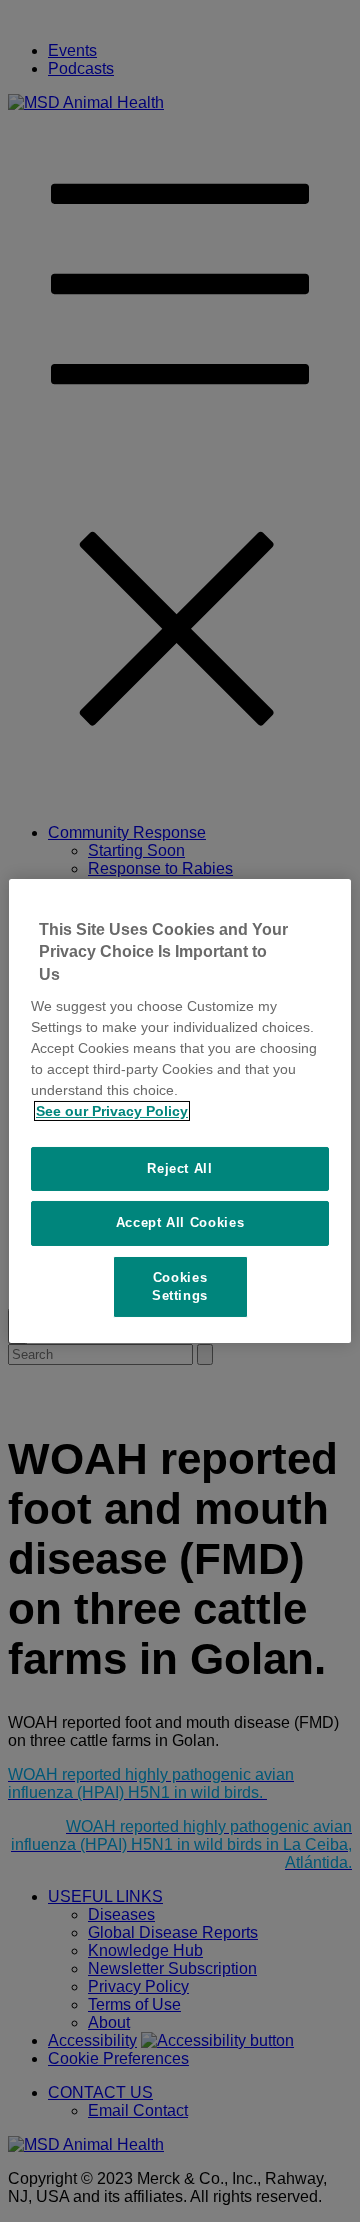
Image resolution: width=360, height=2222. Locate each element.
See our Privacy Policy (112, 1111)
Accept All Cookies (180, 1222)
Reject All (180, 1168)
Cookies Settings (180, 1286)
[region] (180, 1111)
